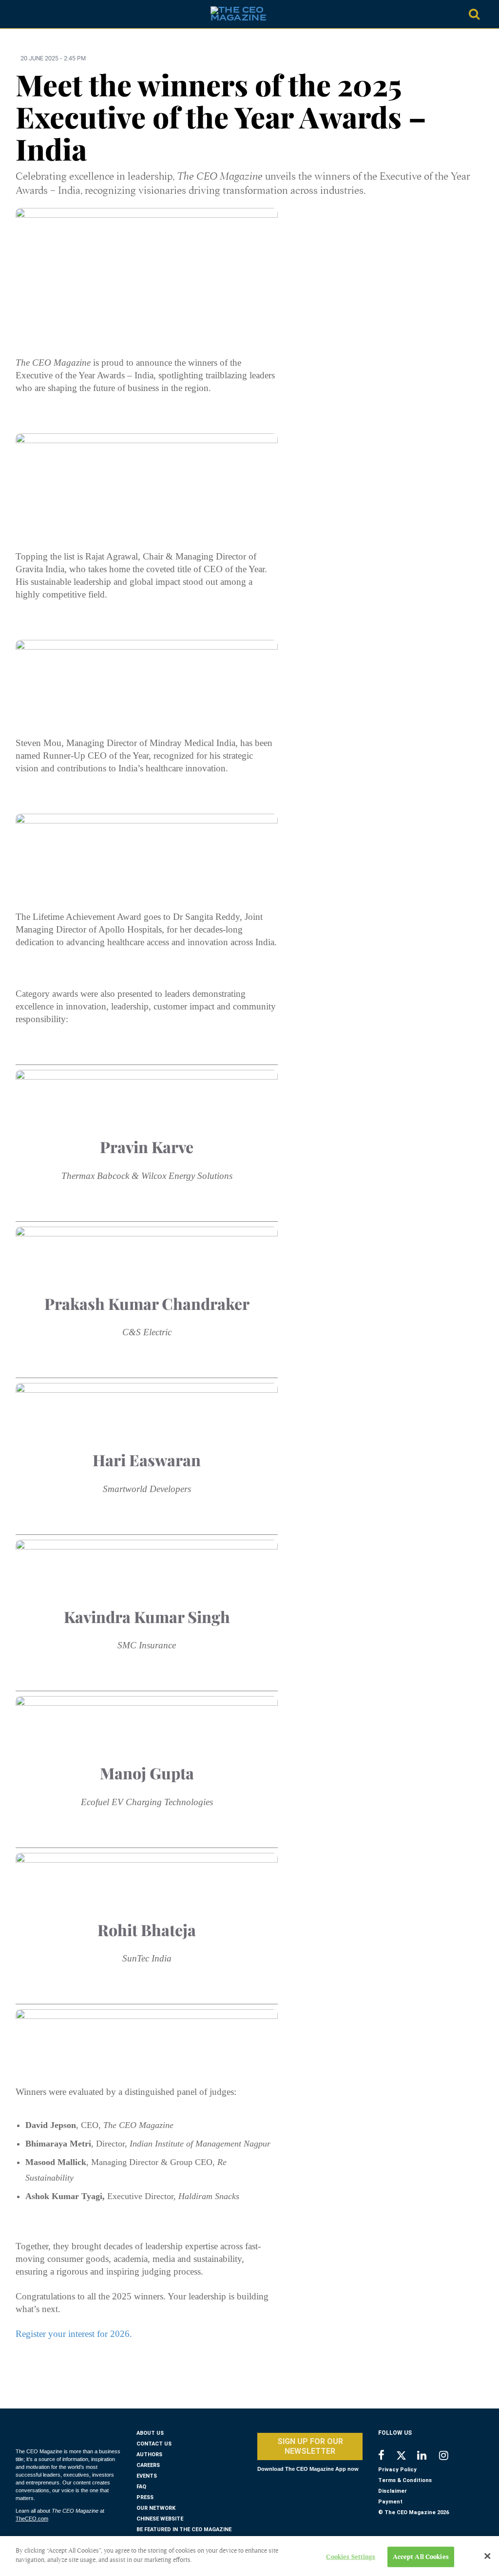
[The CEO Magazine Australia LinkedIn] (428, 2456)
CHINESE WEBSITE (160, 2519)
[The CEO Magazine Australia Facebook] (387, 2456)
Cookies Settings (351, 2557)
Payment (390, 2502)
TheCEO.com (32, 2519)
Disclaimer (393, 2491)
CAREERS (148, 2465)
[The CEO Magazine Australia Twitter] (406, 2457)
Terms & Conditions (405, 2480)
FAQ (141, 2487)
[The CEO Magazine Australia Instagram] (450, 2456)
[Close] (487, 2556)
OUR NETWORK (156, 2508)
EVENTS (147, 2476)
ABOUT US (150, 2433)
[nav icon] (24, 14)
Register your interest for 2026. (75, 2334)
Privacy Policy (397, 2470)
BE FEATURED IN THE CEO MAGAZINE (184, 2529)
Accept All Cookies (421, 2557)
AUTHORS (149, 2455)
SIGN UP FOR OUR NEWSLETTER (310, 2446)
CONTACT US (154, 2444)
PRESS (145, 2497)
